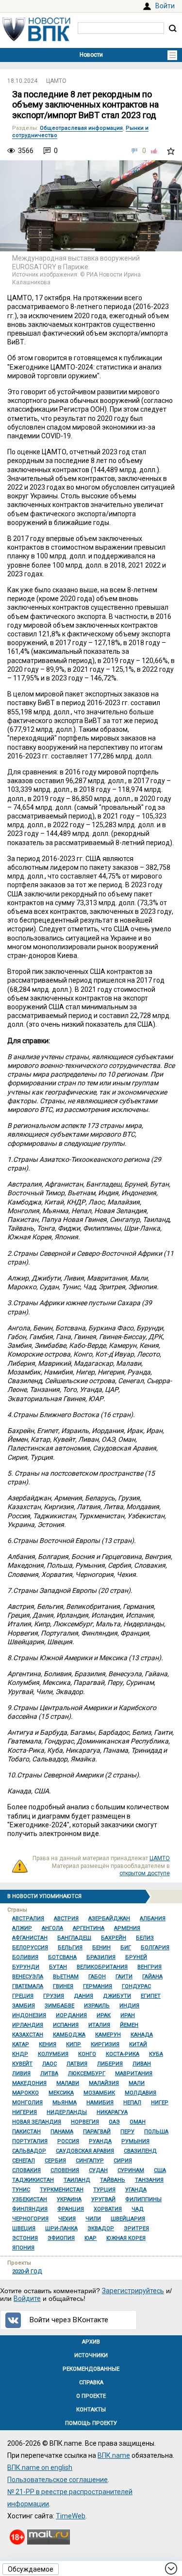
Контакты (91, 2410)
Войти (165, 6)
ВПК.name (114, 2455)
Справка (91, 2383)
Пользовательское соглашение (58, 2480)
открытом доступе (145, 1873)
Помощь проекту (91, 2423)
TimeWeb (71, 2516)
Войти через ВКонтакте (69, 2320)
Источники (91, 2355)
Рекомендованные (91, 2369)
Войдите (27, 2298)
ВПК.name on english (40, 2468)
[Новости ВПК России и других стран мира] (36, 39)
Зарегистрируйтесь (133, 2291)
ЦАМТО (56, 81)
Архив (91, 2342)
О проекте (91, 2396)
